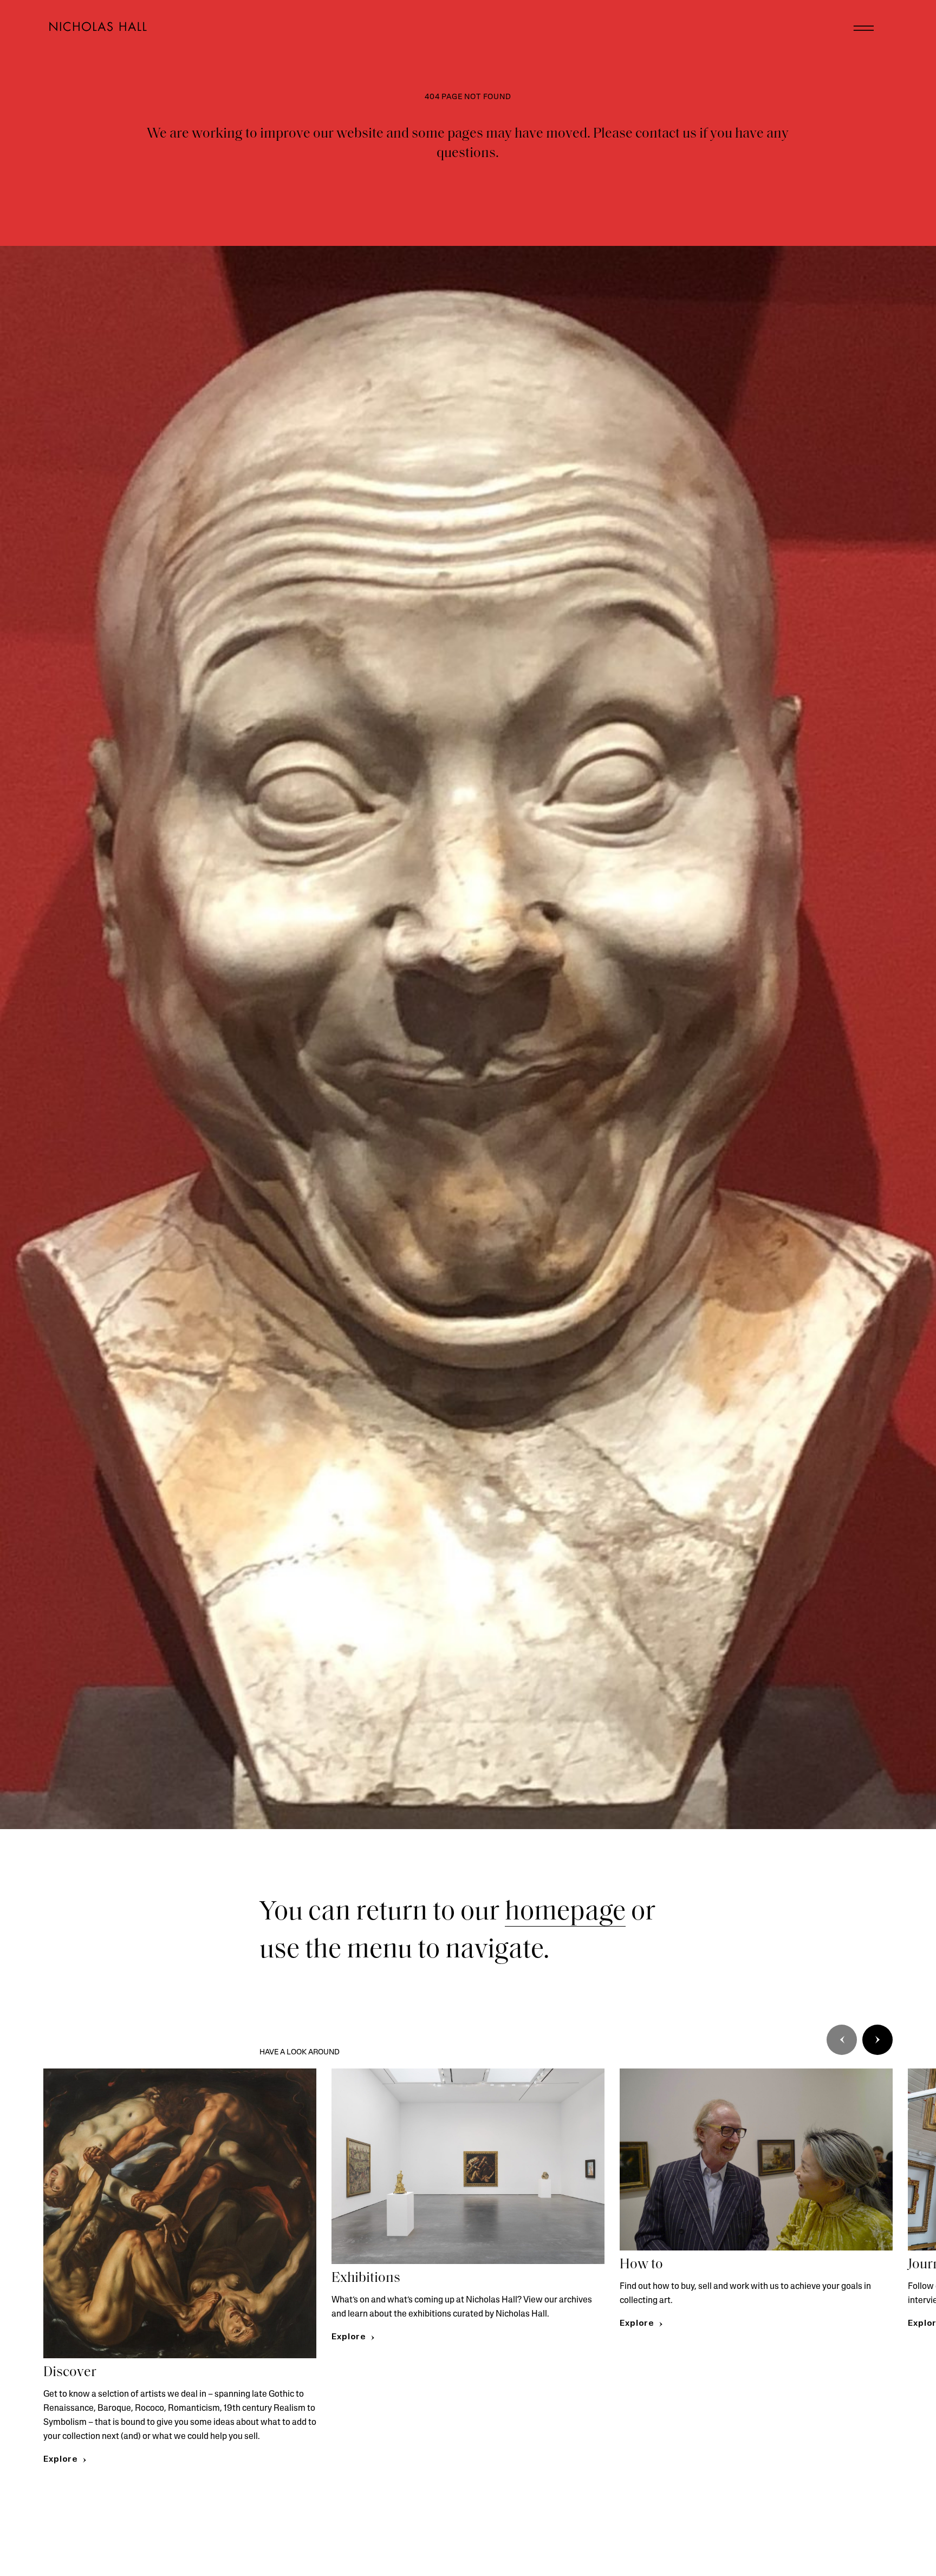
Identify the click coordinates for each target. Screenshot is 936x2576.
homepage (565, 1913)
